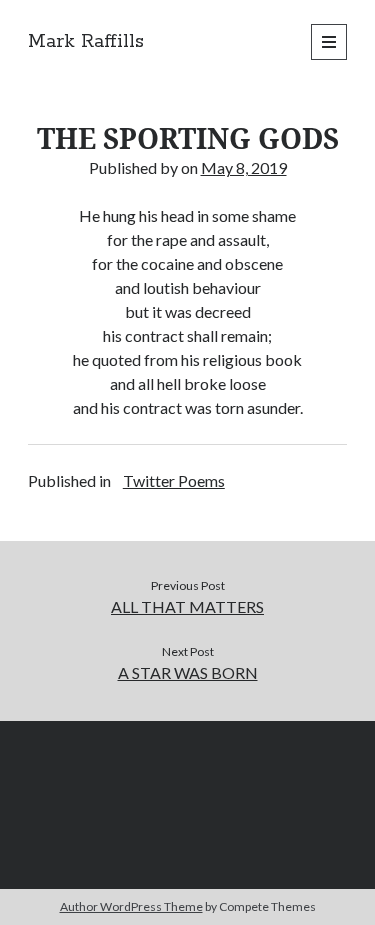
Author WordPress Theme (131, 906)
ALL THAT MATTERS (187, 606)
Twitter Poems (174, 480)
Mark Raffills (86, 42)
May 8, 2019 (244, 167)
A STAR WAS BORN (188, 672)
